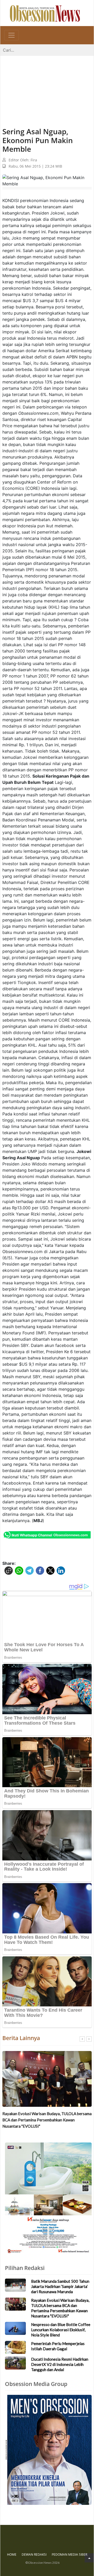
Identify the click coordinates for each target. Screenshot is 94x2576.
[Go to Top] (89, 2558)
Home (12, 2554)
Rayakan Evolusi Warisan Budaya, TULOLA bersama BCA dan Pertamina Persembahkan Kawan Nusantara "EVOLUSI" (47, 2120)
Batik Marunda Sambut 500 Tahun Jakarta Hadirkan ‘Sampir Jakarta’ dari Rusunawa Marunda (60, 2286)
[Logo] (45, 13)
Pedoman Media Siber (69, 2554)
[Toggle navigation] (11, 35)
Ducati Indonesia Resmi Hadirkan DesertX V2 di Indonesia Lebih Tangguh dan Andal (60, 2364)
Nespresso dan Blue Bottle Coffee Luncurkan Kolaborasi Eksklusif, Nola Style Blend (61, 2330)
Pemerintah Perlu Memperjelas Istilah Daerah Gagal (58, 2346)
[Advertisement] (47, 86)
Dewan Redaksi (34, 2554)
